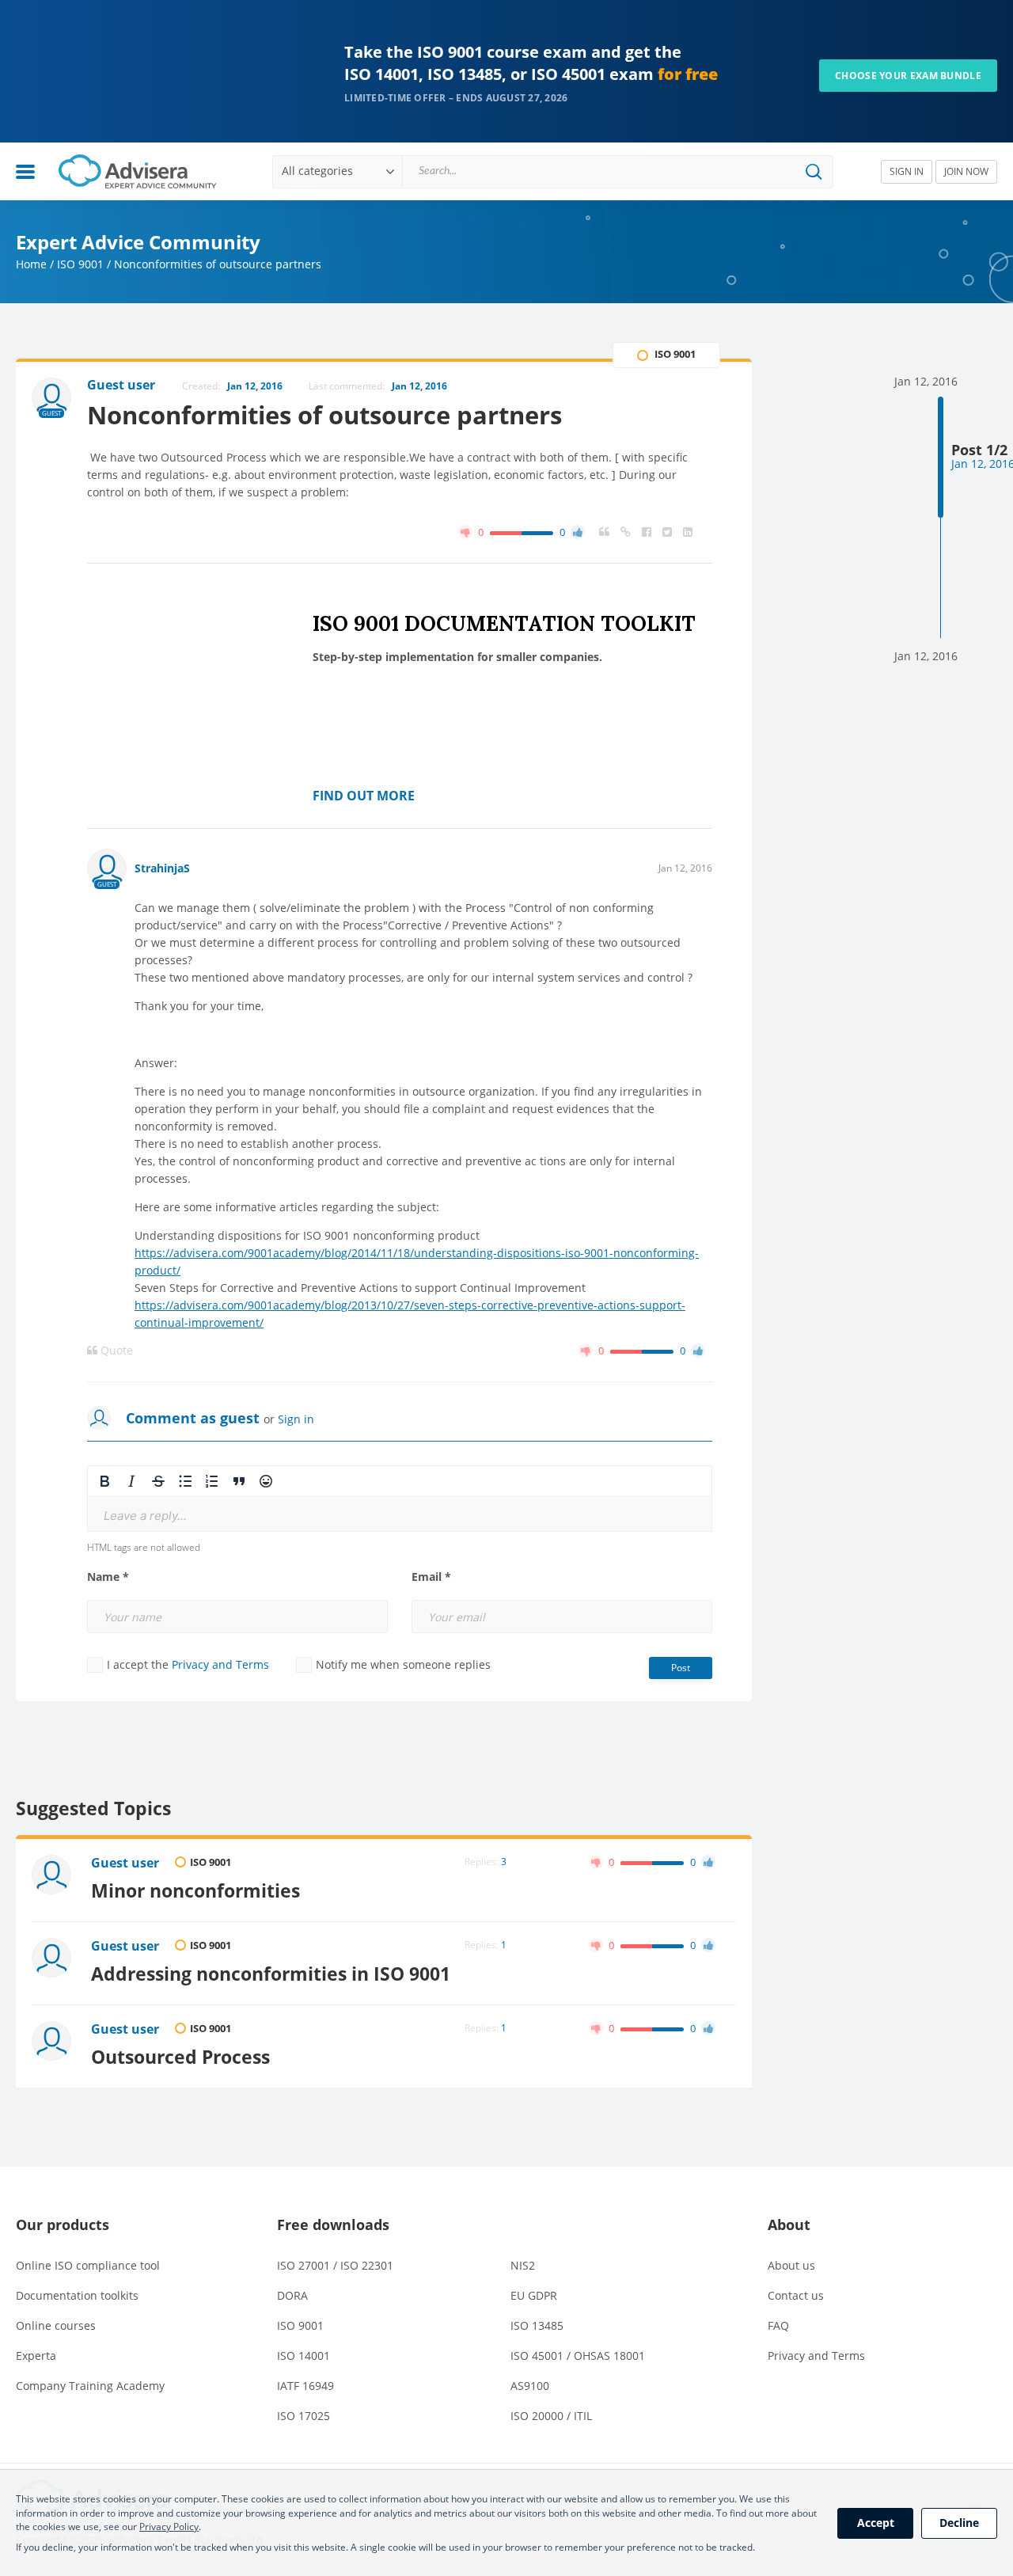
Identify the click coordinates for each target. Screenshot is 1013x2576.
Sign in (296, 1419)
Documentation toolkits (77, 2295)
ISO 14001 (304, 2356)
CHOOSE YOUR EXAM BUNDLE (908, 76)
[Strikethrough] (158, 1481)
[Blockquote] (239, 1481)
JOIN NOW (966, 171)
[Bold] (104, 1481)
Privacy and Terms (220, 1664)
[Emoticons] (266, 1481)
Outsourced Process (180, 2057)
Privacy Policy (169, 2527)
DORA (292, 2295)
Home (31, 264)
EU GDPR (534, 2295)
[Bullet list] (185, 1481)
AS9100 (530, 2386)
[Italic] (131, 1481)
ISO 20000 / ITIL (551, 2416)
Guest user (125, 1863)
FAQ (778, 2325)
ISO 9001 (80, 264)
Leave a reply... (145, 1516)
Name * (108, 1577)
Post (681, 1668)
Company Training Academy (90, 2386)
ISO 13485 (537, 2325)
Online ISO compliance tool (88, 2265)
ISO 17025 (304, 2416)
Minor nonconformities (195, 1890)
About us (791, 2265)
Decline (959, 2523)
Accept (876, 2523)
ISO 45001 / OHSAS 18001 (578, 2356)
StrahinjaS (162, 868)
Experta (36, 2356)
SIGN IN (907, 171)
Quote (115, 1351)
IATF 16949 (305, 2386)
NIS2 (523, 2265)
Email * (431, 1577)
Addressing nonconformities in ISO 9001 (271, 1974)
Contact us (796, 2295)
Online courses (56, 2325)
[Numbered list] (212, 1481)
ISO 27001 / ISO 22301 (335, 2265)
